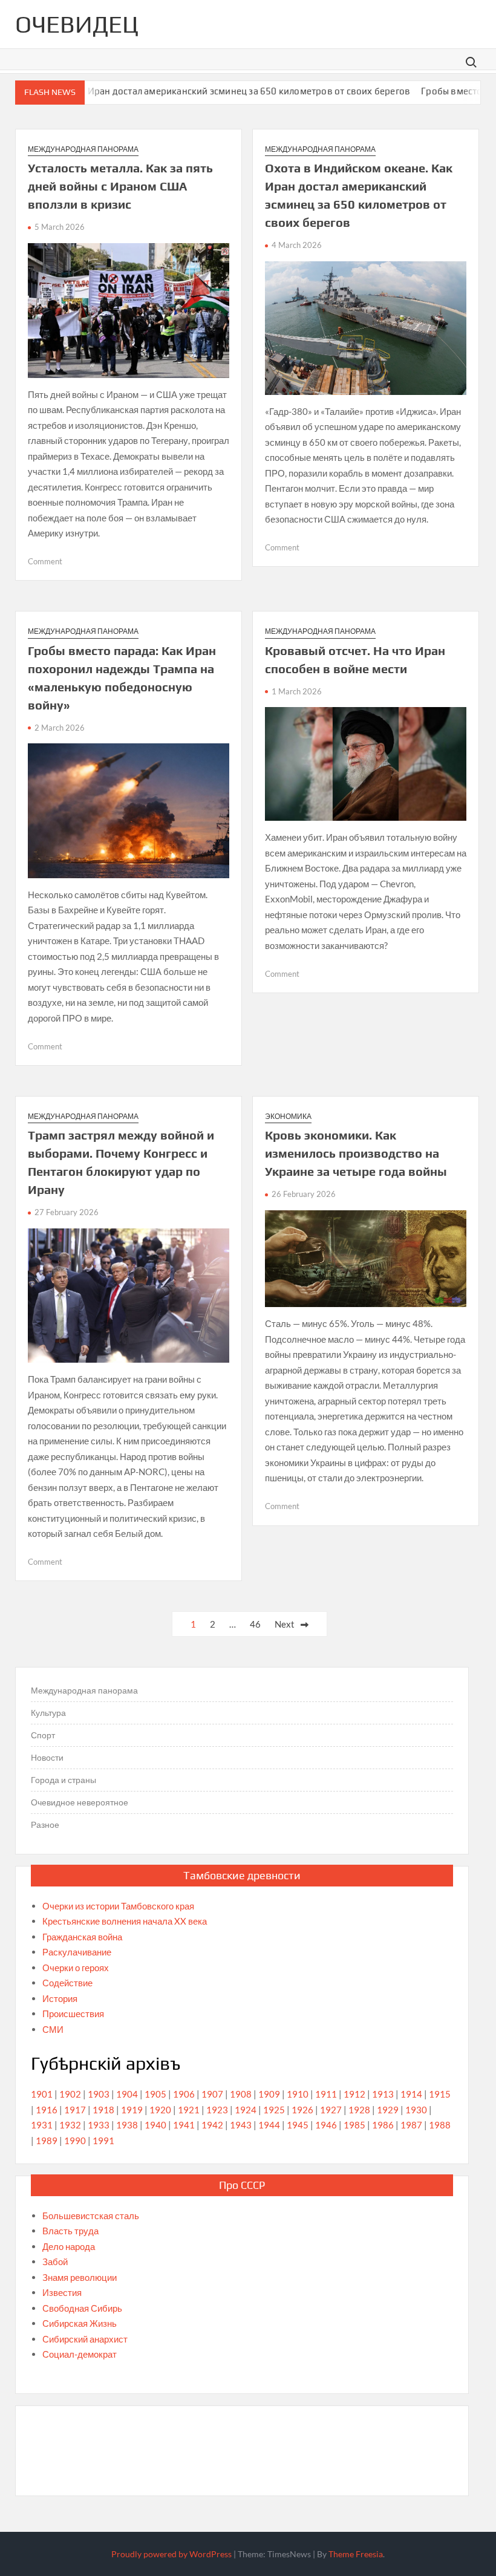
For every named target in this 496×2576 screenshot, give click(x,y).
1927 (331, 2110)
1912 (354, 2094)
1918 (103, 2110)
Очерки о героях (76, 1968)
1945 (298, 2125)
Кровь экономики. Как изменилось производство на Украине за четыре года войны (356, 1153)
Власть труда (70, 2231)
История (60, 1998)
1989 (47, 2141)
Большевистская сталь (91, 2216)
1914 (411, 2094)
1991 (103, 2141)
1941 (184, 2125)
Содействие (67, 1983)
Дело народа (69, 2246)
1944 (269, 2125)
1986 (383, 2125)
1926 (302, 2110)
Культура (48, 1713)
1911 (326, 2094)
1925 (274, 2110)
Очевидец (77, 24)
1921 (189, 2110)
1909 (269, 2094)
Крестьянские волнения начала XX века (125, 1921)
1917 (75, 2110)
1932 (70, 2125)
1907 (212, 2094)
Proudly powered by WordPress (171, 2554)
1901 (42, 2094)
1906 (184, 2094)
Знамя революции (80, 2277)
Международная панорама (83, 149)
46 (255, 1624)
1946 (326, 2125)
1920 (160, 2110)
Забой (55, 2261)
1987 (411, 2125)
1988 (440, 2125)
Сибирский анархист (85, 2339)
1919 (132, 2110)
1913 (383, 2094)
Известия (62, 2292)
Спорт (43, 1735)
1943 (241, 2125)
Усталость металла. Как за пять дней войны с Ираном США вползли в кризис (120, 186)
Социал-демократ (80, 2354)
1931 (42, 2125)
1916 (47, 2110)
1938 (127, 2125)
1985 (354, 2125)
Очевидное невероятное (80, 1802)
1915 (440, 2094)
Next (285, 1624)
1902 (70, 2094)
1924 (246, 2110)
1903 (99, 2094)
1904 (127, 2094)
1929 (388, 2110)
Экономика (288, 1116)
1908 (241, 2094)
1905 (155, 2094)
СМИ (53, 2029)
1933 (99, 2125)
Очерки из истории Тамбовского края (118, 1906)
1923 (217, 2110)
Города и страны (64, 1780)
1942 (212, 2125)
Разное (45, 1824)
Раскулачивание (77, 1952)
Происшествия (73, 2014)
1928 (359, 2110)
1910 (298, 2094)
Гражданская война (82, 1937)
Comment (45, 561)
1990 (75, 2141)
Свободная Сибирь (82, 2308)
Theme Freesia (356, 2554)
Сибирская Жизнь (80, 2323)
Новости (47, 1757)
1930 (416, 2110)
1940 (155, 2125)
